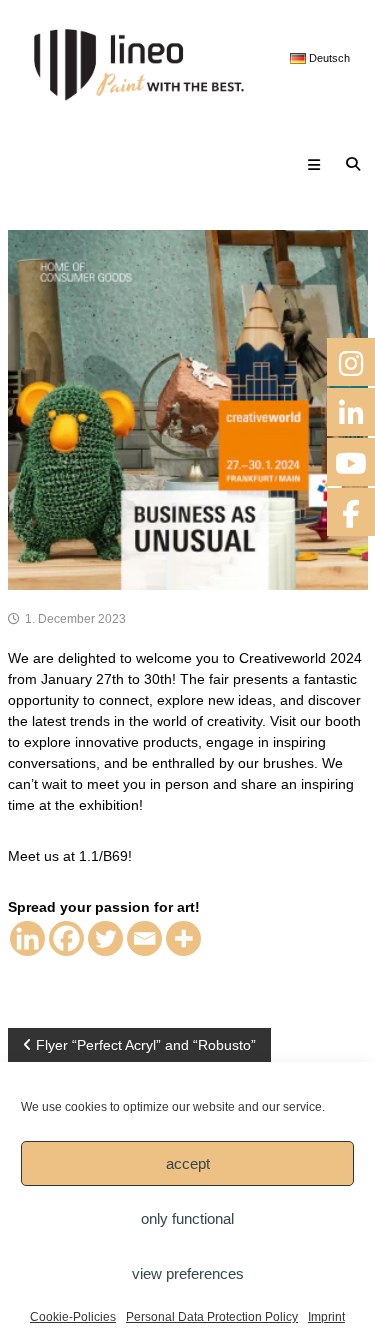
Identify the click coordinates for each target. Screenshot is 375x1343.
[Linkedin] (27, 938)
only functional (187, 1218)
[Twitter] (105, 938)
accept (188, 1163)
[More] (183, 938)
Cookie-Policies (73, 1317)
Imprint (326, 1317)
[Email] (144, 938)
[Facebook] (66, 938)
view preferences (188, 1273)
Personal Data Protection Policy (212, 1317)
